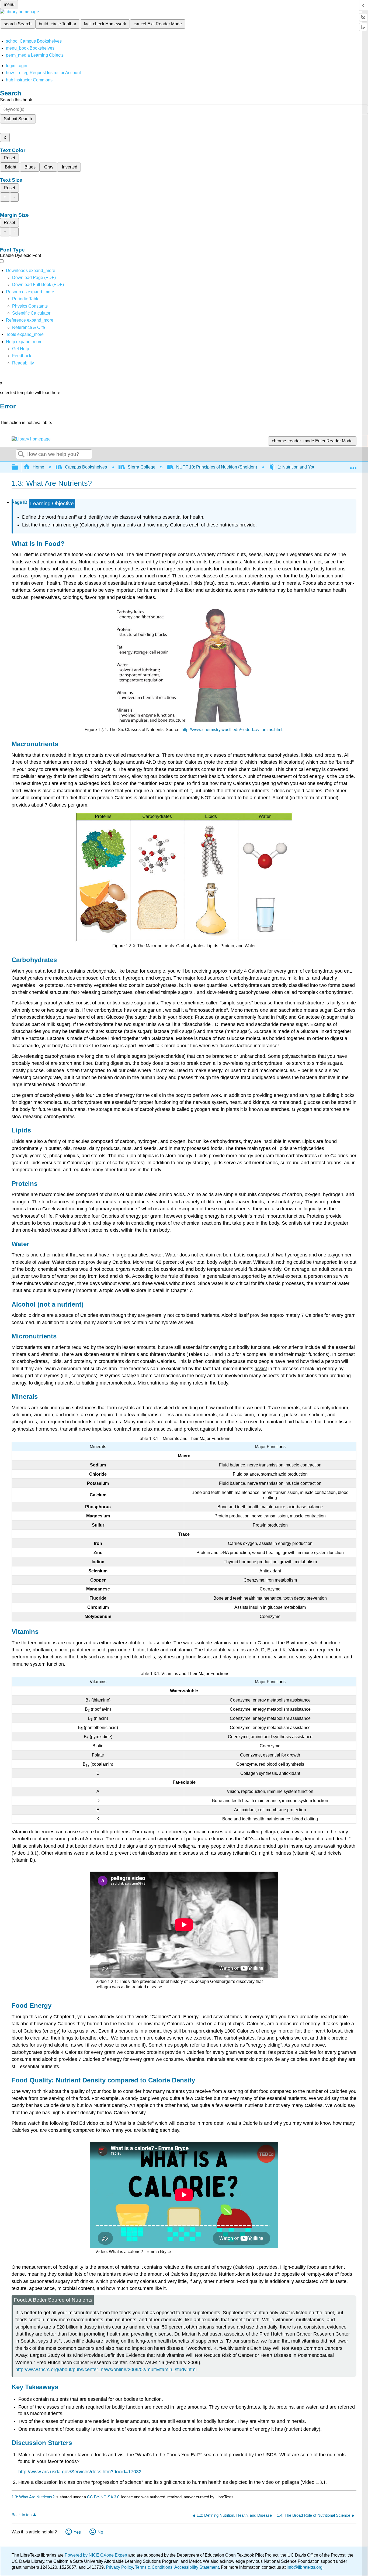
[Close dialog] (4, 414)
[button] (22, 356)
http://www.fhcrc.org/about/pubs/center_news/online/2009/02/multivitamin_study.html (106, 2370)
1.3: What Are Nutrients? (33, 2497)
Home (38, 467)
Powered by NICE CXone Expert (96, 2555)
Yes (77, 2532)
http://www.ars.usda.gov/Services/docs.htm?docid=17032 (80, 2472)
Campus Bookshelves (86, 467)
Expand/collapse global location (353, 466)
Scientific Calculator (31, 313)
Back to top (22, 2515)
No (100, 2532)
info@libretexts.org (304, 2567)
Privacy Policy (119, 2567)
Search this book (16, 100)
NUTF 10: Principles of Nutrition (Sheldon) (217, 467)
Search (21, 454)
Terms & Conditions (154, 2567)
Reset (9, 158)
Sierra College (142, 467)
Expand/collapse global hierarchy (18, 467)
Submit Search (18, 119)
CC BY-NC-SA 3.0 (103, 2497)
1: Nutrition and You (297, 467)
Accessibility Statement (197, 2567)
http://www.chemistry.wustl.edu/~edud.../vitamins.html (232, 730)
